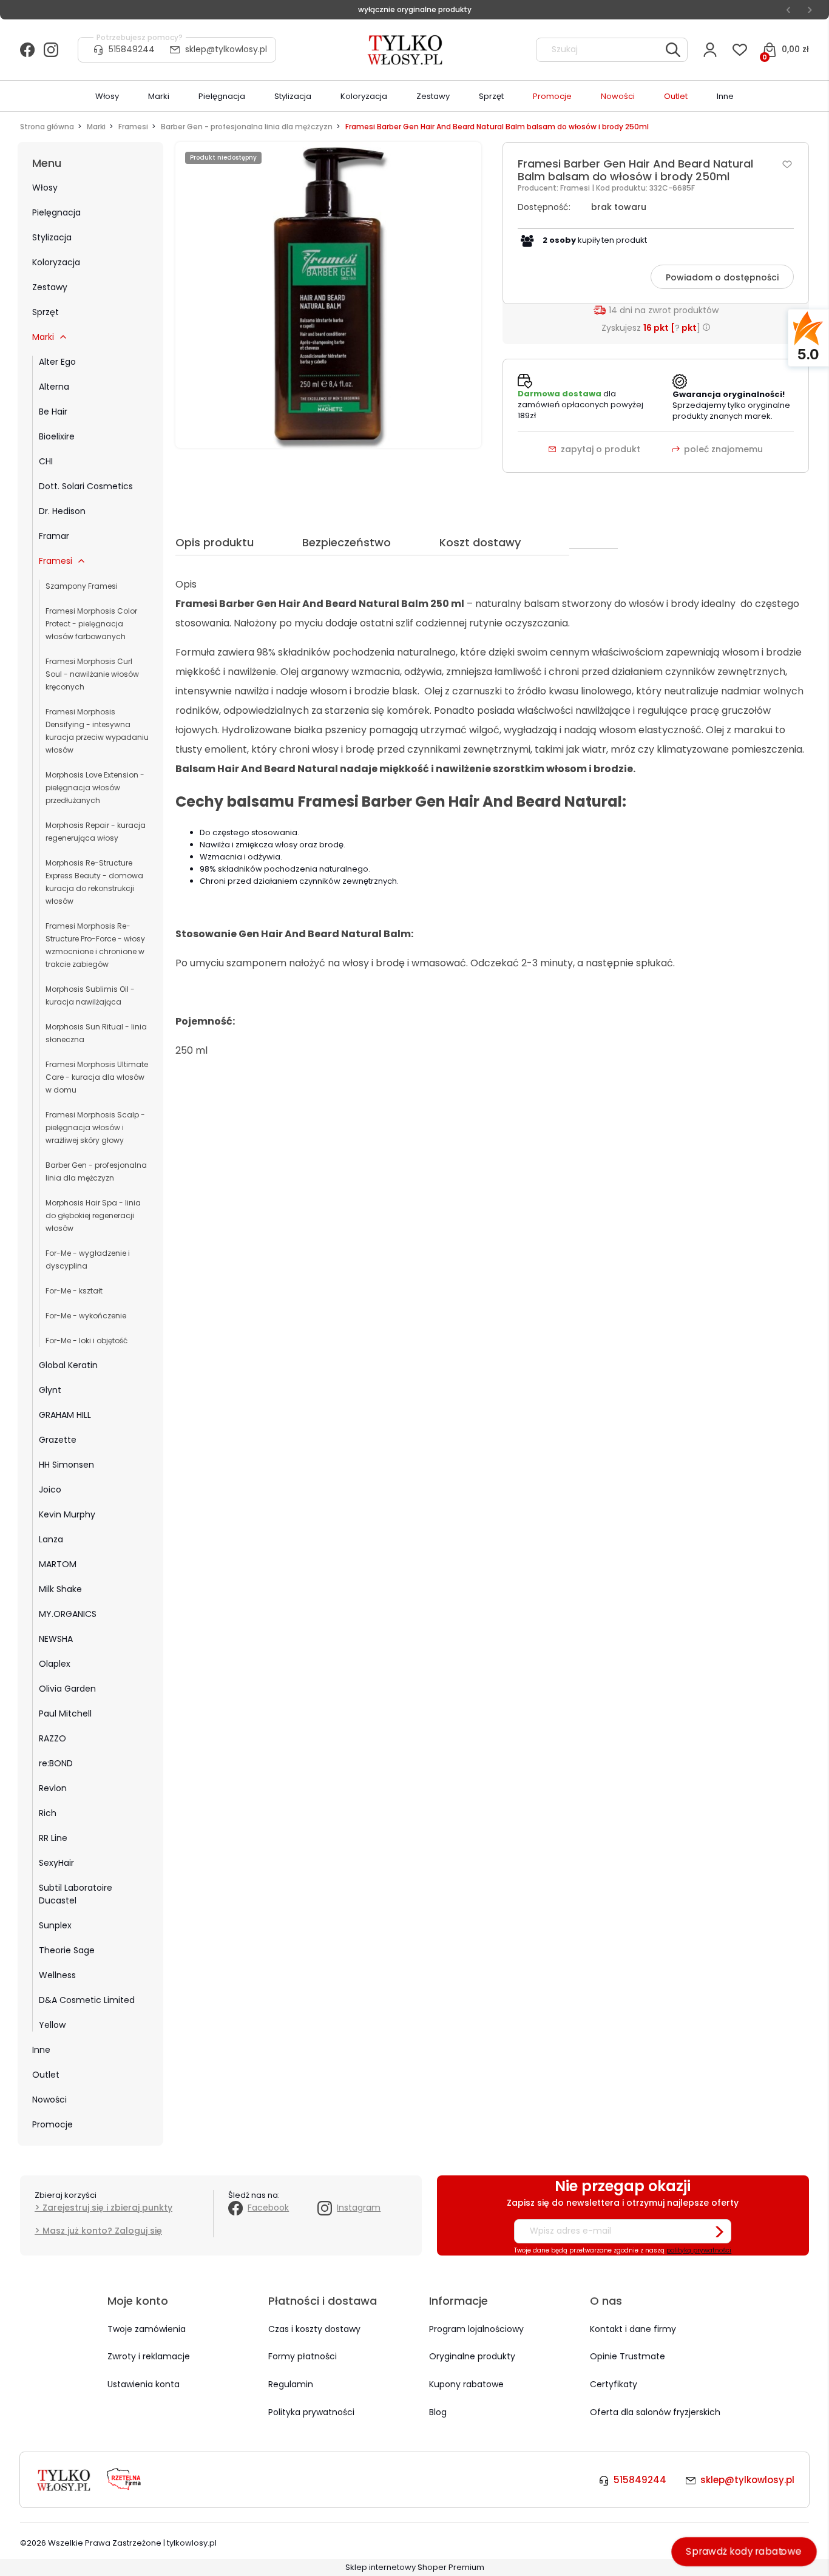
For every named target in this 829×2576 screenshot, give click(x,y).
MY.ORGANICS (68, 1614)
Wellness (57, 1975)
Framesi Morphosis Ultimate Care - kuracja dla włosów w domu (97, 1077)
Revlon (53, 1788)
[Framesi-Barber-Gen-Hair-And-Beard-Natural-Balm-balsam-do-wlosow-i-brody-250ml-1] (328, 295)
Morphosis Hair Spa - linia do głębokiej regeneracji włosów (93, 1215)
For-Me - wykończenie (86, 1316)
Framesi (56, 561)
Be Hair (53, 412)
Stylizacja (52, 237)
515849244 (132, 49)
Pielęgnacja (56, 212)
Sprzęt (46, 312)
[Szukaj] (673, 50)
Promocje (52, 2124)
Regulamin (291, 2384)
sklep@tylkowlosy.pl (226, 49)
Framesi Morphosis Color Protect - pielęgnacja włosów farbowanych (91, 624)
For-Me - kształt (74, 1291)
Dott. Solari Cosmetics (86, 486)
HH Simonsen (66, 1465)
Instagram (359, 2208)
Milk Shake (60, 1589)
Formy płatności (303, 2356)
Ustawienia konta (144, 2384)
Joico (50, 1490)
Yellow (52, 2025)
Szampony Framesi (82, 586)
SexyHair (56, 1863)
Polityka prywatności (311, 2412)
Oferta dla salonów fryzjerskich (655, 2412)
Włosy (45, 188)
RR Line (53, 1838)
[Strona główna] (406, 50)
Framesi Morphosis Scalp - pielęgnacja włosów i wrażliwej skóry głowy (95, 1127)
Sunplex (55, 1925)
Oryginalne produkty (472, 2356)
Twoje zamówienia (147, 2329)
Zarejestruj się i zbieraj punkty (107, 2208)
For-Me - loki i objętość (86, 1341)
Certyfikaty (614, 2384)
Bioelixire (57, 436)
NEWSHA (56, 1639)
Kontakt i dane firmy (633, 2329)
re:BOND (56, 1763)
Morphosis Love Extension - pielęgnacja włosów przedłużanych (95, 788)
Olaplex (55, 1664)
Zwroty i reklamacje (149, 2356)
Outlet (46, 2075)
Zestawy (50, 287)
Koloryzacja (56, 262)
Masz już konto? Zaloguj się (102, 2231)
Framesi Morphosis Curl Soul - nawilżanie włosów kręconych (92, 674)
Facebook (268, 2208)
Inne (41, 2050)
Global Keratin (68, 1365)
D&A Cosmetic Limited (87, 2000)
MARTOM (58, 1564)
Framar (54, 536)
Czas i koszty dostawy (314, 2329)
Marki (43, 337)
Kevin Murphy (67, 1514)
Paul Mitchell (65, 1713)
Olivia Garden (67, 1689)
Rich (48, 1813)
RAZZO (52, 1738)
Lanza (51, 1539)
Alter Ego (57, 362)
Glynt (50, 1390)
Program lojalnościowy (476, 2329)
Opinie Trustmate (628, 2356)
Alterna (54, 387)
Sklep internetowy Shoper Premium (415, 2567)
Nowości (49, 2100)
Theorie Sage (67, 1950)
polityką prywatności (699, 2250)
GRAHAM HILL (65, 1415)
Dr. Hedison (62, 511)
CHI (46, 461)
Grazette (58, 1440)
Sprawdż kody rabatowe (744, 2551)
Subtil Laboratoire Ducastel (76, 1894)
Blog (438, 2412)
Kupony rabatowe (466, 2384)
